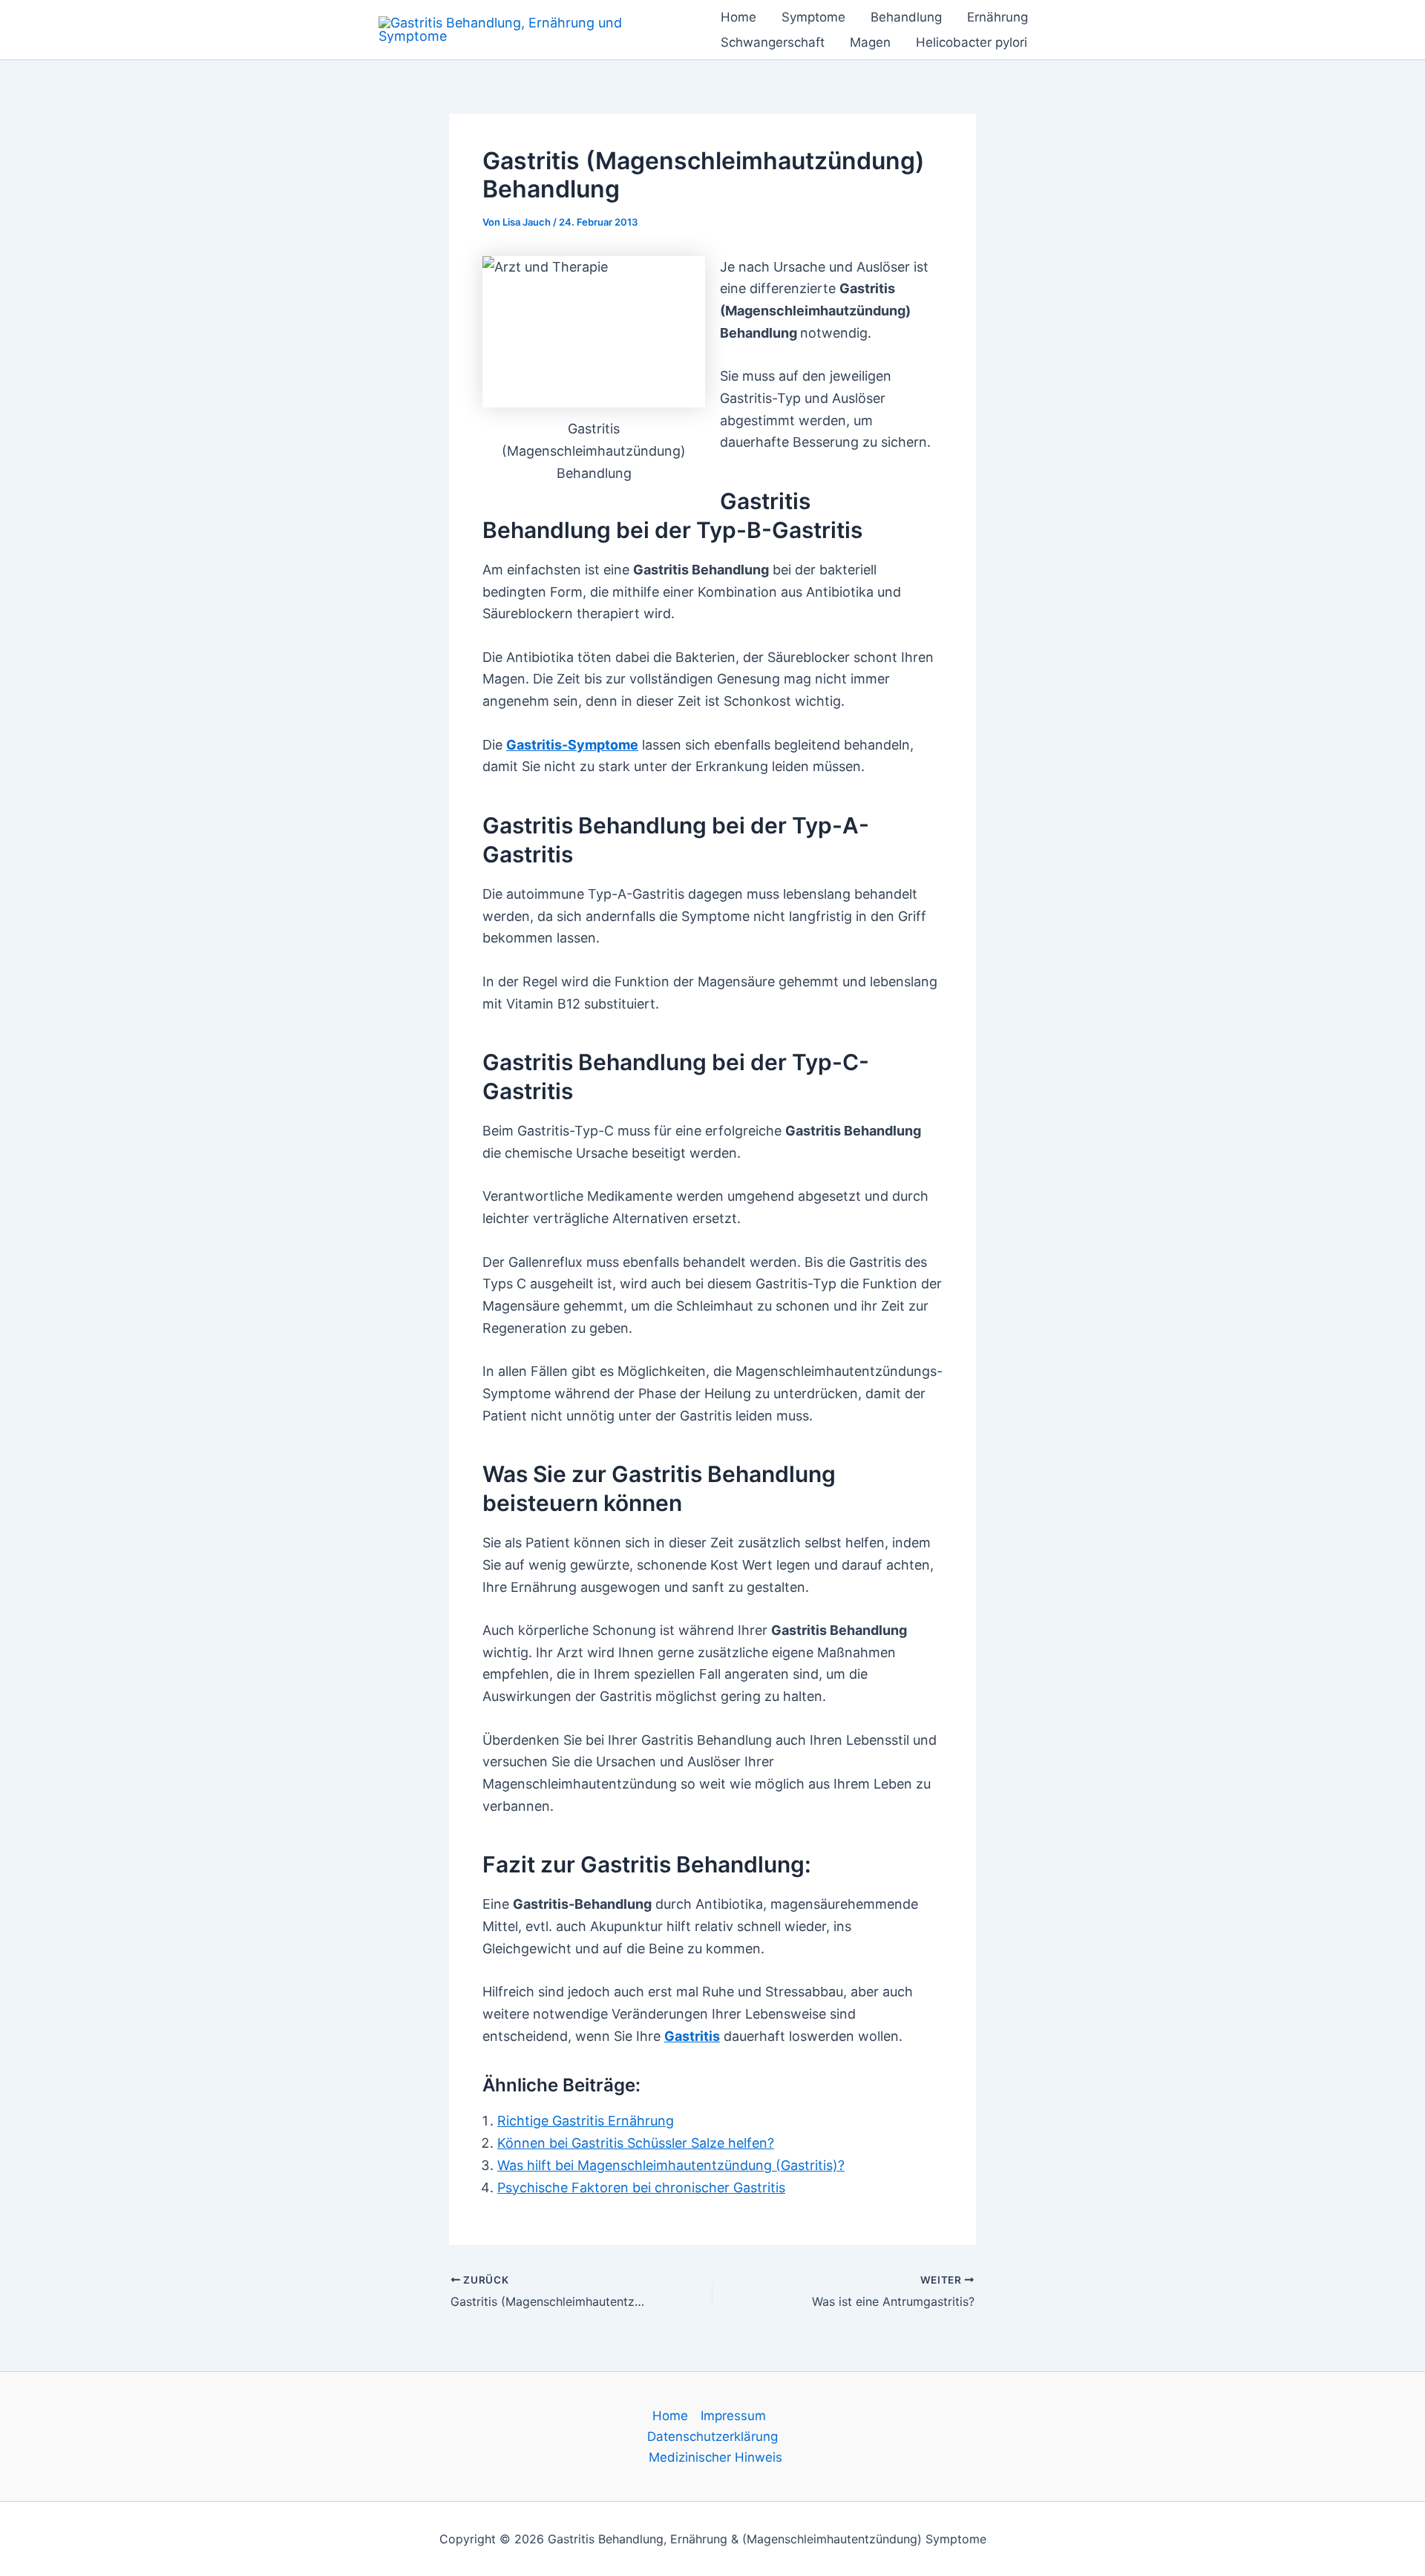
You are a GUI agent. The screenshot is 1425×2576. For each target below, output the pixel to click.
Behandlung (906, 17)
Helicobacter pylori (972, 42)
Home (738, 17)
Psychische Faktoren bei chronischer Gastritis (641, 2187)
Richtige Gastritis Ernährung (586, 2121)
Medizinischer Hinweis (715, 2457)
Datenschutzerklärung (712, 2436)
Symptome (813, 17)
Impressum (733, 2416)
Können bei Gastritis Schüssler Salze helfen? (636, 2143)
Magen (870, 42)
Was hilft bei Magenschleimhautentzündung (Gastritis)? (671, 2165)
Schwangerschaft (773, 42)
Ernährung (997, 17)
